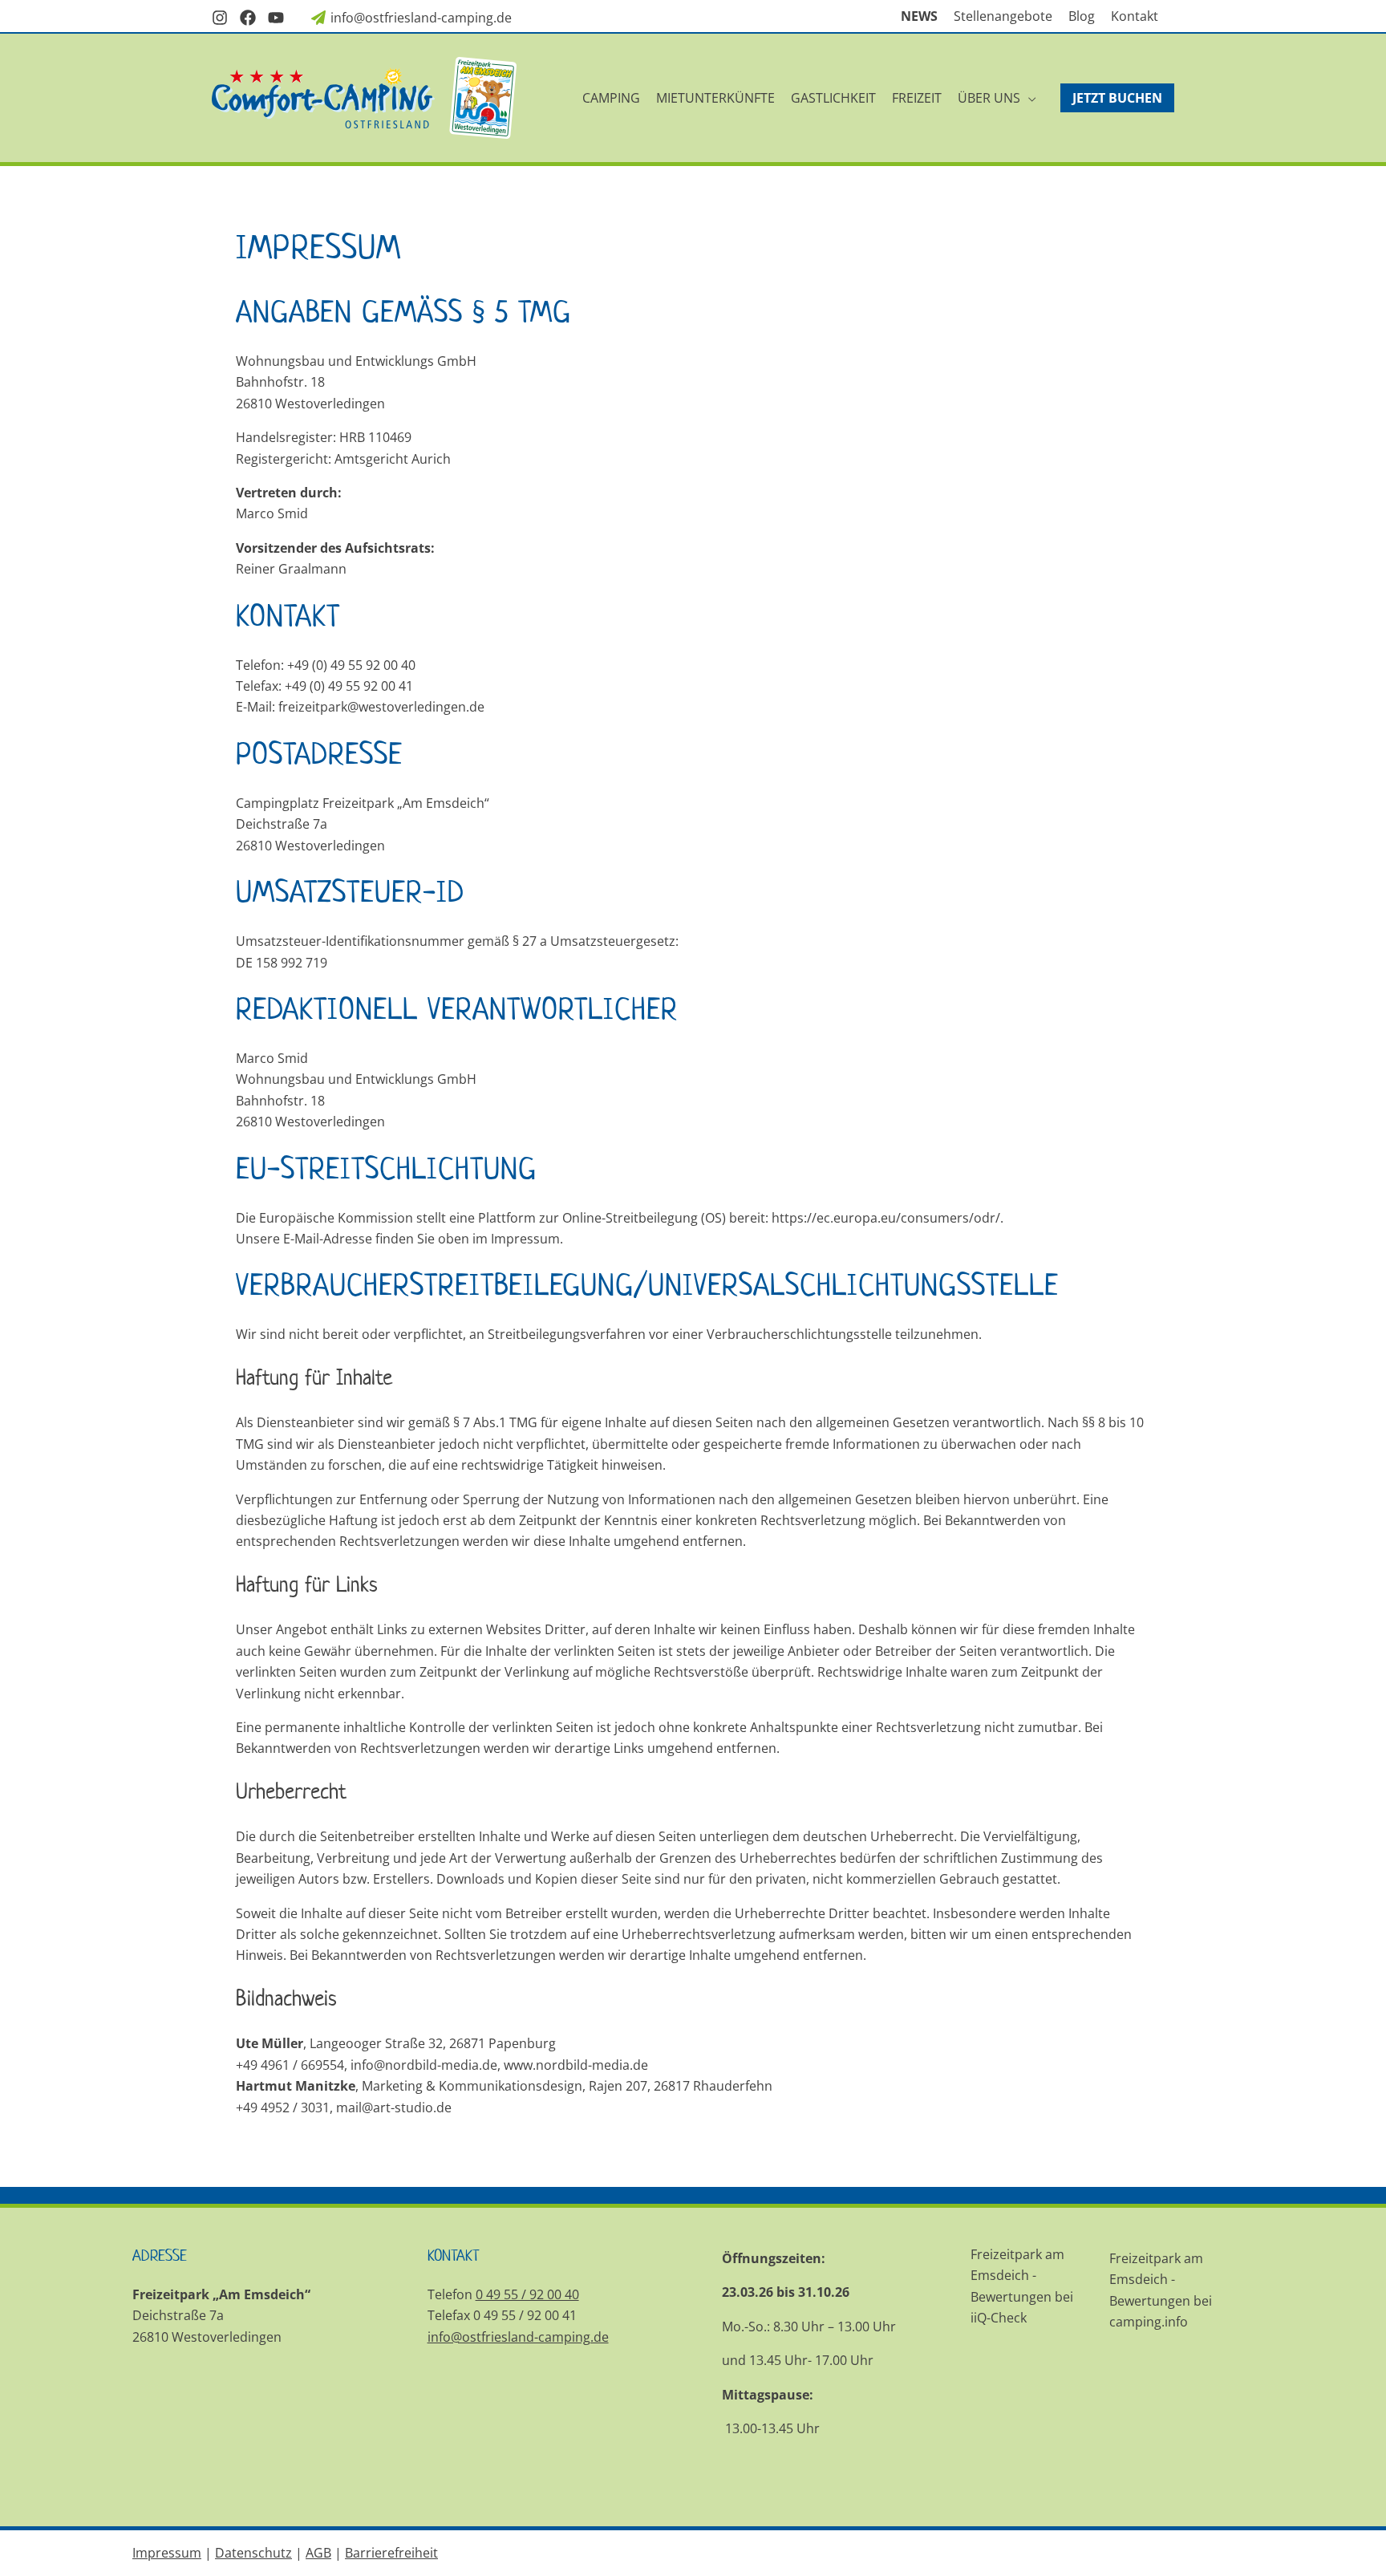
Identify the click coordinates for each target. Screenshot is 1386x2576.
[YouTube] (276, 18)
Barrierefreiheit (391, 2553)
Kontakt (1135, 16)
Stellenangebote (1003, 16)
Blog (1082, 16)
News (919, 16)
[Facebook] (248, 18)
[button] (1028, 98)
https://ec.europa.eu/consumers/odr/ (886, 1218)
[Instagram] (220, 18)
